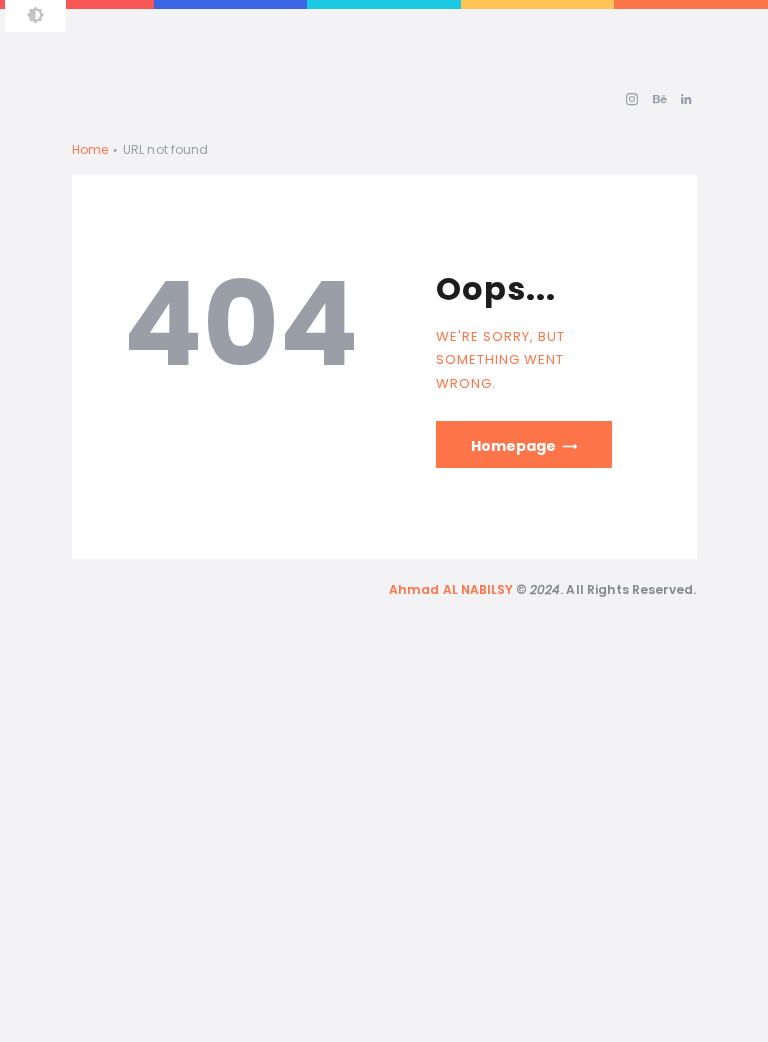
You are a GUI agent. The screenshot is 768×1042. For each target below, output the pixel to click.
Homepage (513, 446)
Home (90, 149)
